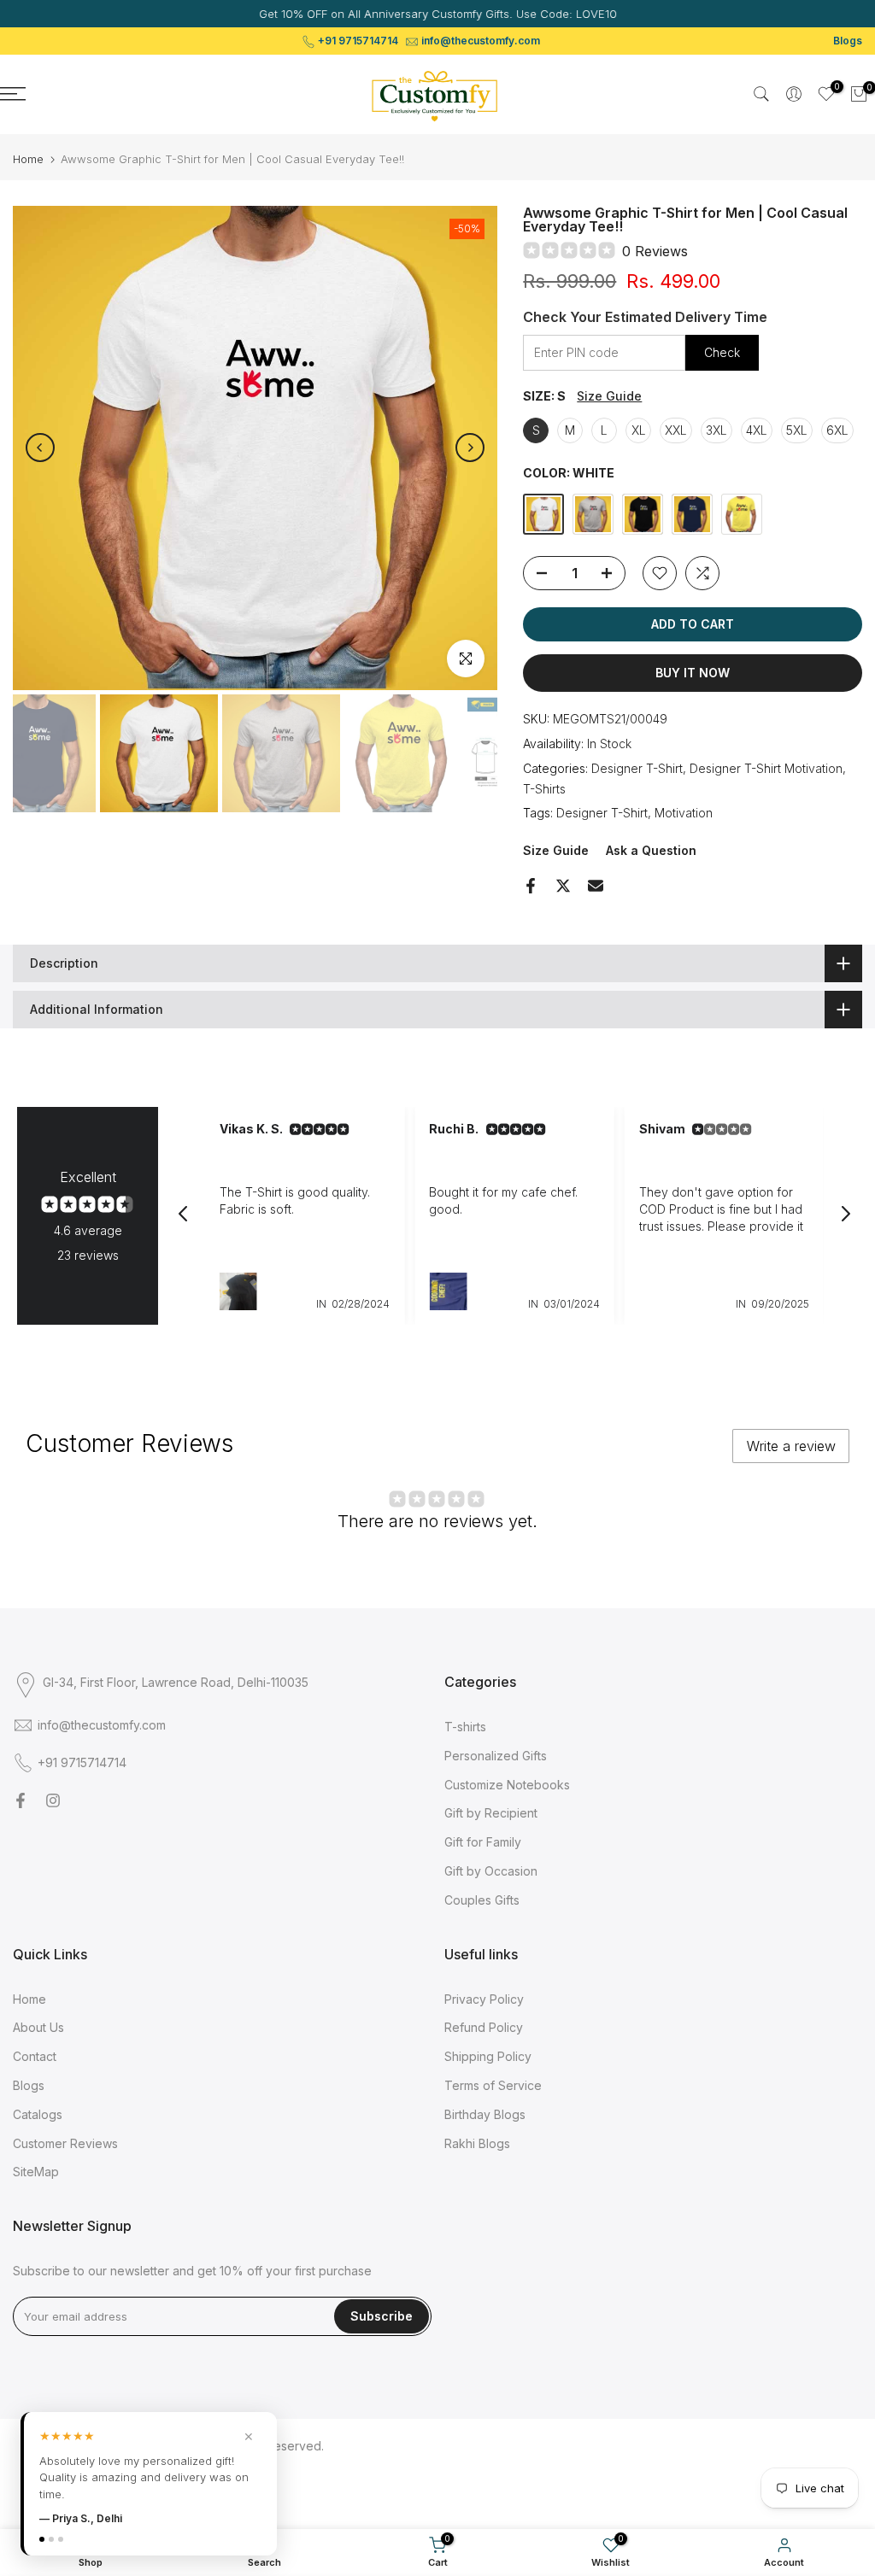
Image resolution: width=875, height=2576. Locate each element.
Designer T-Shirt (637, 768)
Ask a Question (651, 850)
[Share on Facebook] (531, 886)
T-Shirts (544, 789)
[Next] (470, 448)
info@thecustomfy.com (481, 41)
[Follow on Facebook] (21, 1800)
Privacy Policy (484, 1999)
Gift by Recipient (491, 1813)
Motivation (684, 813)
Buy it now (693, 673)
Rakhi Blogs (477, 2143)
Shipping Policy (488, 2056)
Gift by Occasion (491, 1871)
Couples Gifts (482, 1900)
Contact (35, 2056)
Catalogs (38, 2114)
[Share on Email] (596, 886)
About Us (38, 2027)
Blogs (848, 41)
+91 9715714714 (358, 41)
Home (28, 159)
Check (722, 352)
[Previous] (40, 448)
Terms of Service (493, 2085)
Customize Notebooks (507, 1785)
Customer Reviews (65, 2143)
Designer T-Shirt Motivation (766, 768)
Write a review (791, 1446)
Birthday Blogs (485, 2114)
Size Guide (609, 396)
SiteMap (36, 2172)
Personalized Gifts (496, 1756)
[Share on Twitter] (563, 886)
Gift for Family (483, 1842)
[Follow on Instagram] (53, 1800)
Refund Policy (484, 2027)
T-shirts (465, 1727)
